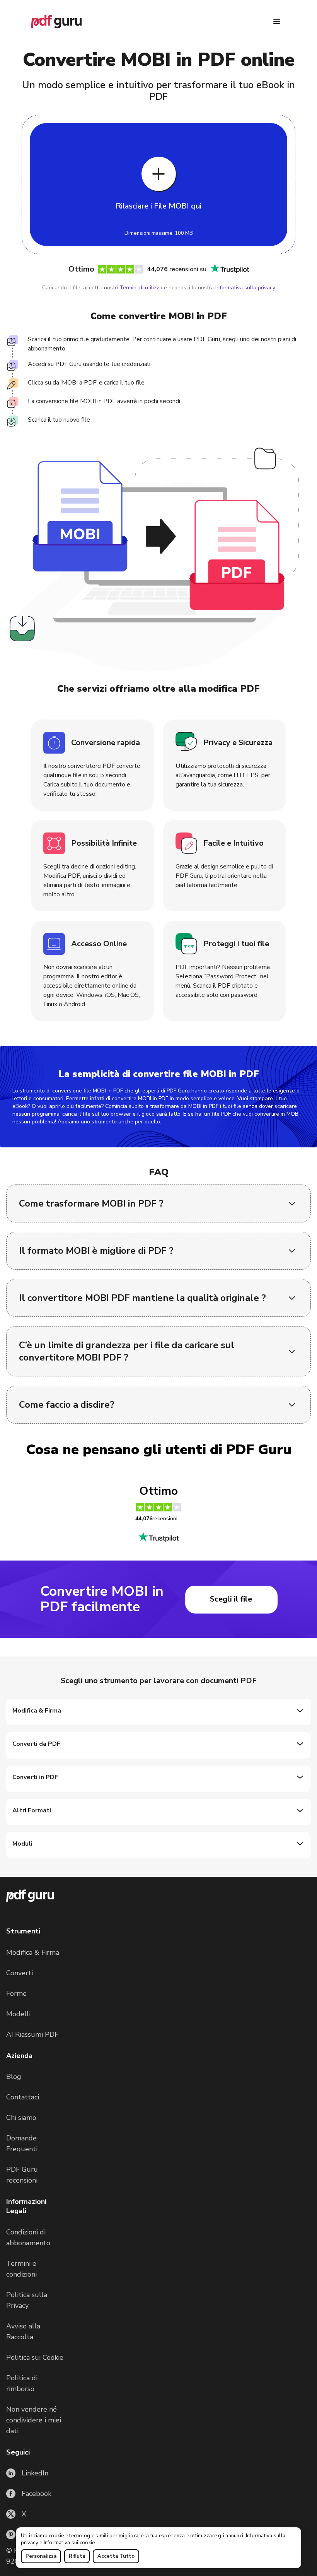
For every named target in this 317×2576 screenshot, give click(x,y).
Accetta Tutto (116, 2556)
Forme (16, 1993)
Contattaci (23, 2097)
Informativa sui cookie (69, 2543)
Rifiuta (77, 2556)
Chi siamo (21, 2118)
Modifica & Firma (33, 1952)
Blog (14, 2077)
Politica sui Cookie (35, 2357)
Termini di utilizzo (141, 288)
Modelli (18, 2014)
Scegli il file (231, 1599)
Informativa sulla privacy (245, 288)
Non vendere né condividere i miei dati (34, 2420)
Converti (20, 1973)
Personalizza (41, 2556)
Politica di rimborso (22, 2383)
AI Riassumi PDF (32, 2034)
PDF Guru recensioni (22, 2175)
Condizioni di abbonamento (28, 2238)
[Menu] (277, 22)
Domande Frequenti (22, 2144)
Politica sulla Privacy (27, 2300)
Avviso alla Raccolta (23, 2332)
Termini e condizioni (21, 2269)
